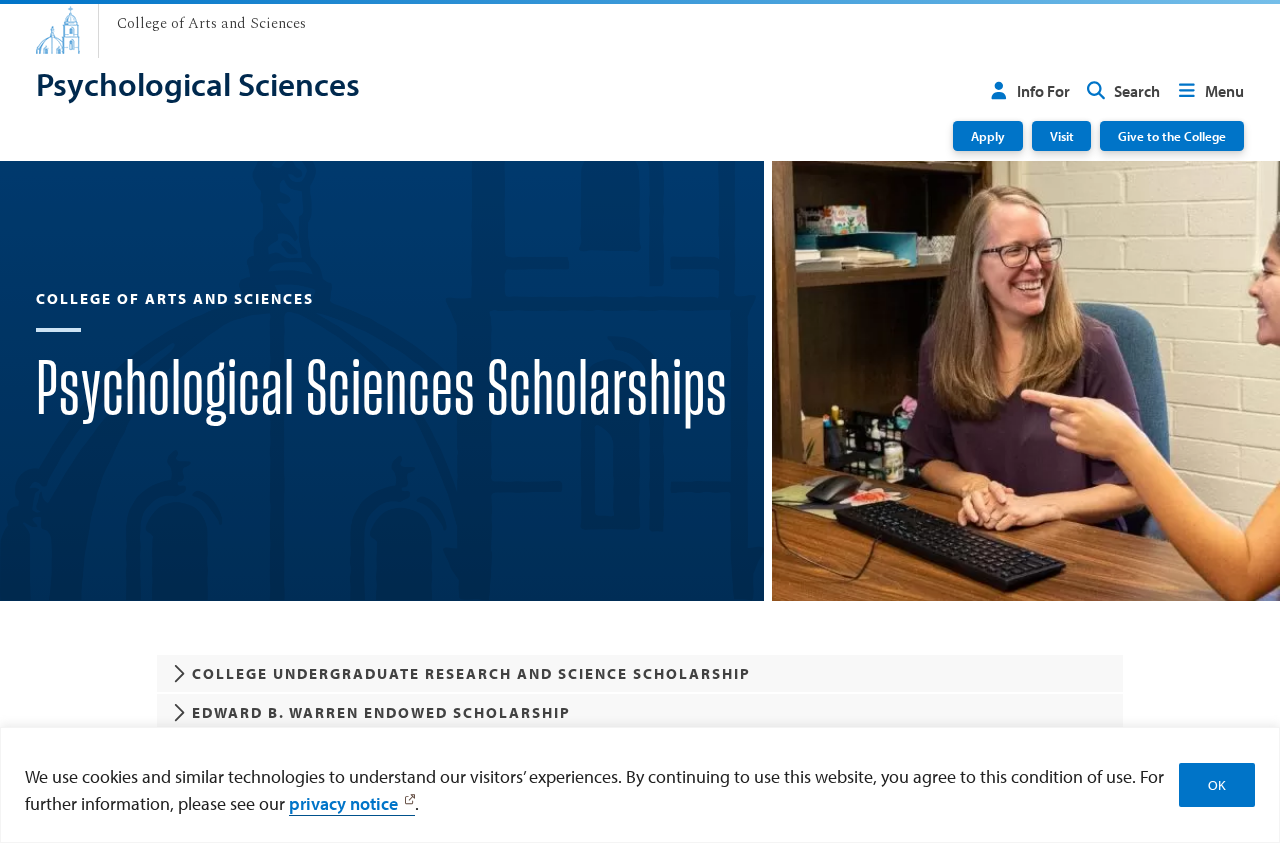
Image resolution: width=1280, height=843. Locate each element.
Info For (1043, 91)
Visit (1062, 135)
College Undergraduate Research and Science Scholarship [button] (471, 673)
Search (1137, 91)
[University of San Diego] (58, 30)
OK (1217, 785)
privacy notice (343, 803)
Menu (1224, 91)
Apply (988, 135)
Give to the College (1172, 135)
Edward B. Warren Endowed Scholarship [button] (381, 712)
